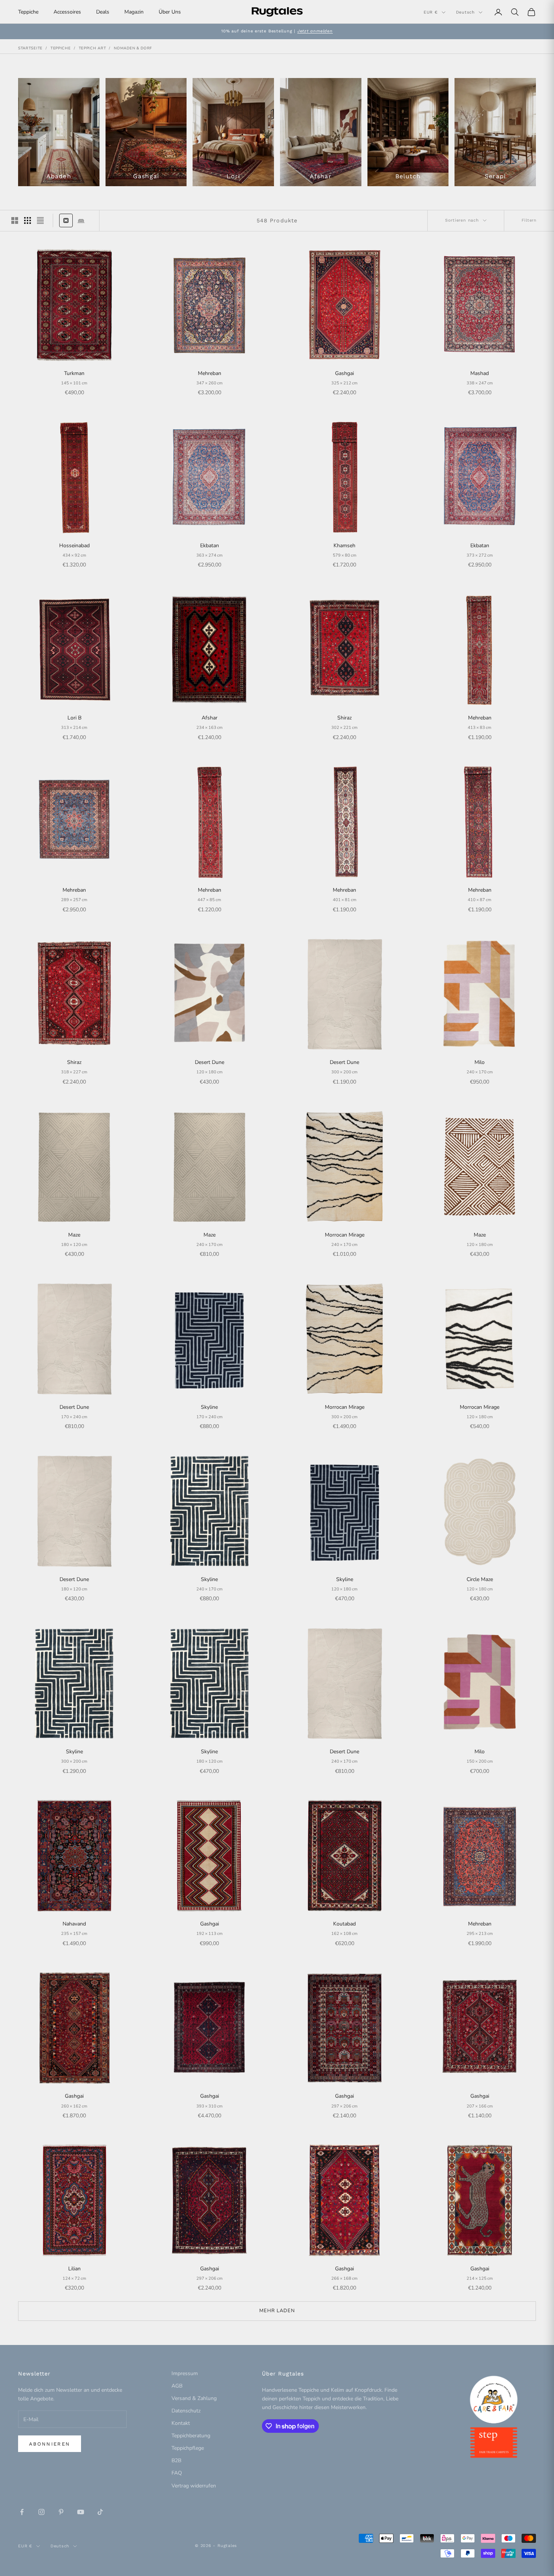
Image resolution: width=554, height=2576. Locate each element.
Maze (74, 1235)
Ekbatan (210, 546)
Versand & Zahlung (194, 2398)
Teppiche (28, 12)
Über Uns (170, 12)
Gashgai (344, 373)
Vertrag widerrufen (194, 2486)
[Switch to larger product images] (15, 220)
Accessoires (67, 12)
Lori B (74, 718)
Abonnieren (50, 2444)
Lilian (74, 2269)
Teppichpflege (188, 2448)
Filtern (529, 220)
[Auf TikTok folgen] (100, 2512)
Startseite (30, 48)
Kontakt (181, 2423)
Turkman (74, 373)
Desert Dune (210, 1062)
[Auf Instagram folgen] (41, 2512)
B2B (176, 2460)
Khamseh (344, 546)
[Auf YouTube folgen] (81, 2512)
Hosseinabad (74, 546)
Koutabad (344, 1924)
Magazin (134, 12)
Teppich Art (93, 48)
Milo (480, 1062)
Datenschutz (186, 2411)
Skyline (209, 1407)
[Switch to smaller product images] (28, 220)
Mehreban (210, 373)
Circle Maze (480, 1579)
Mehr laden (277, 2311)
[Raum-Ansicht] (81, 220)
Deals (103, 12)
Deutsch (465, 12)
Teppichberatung (191, 2436)
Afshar (210, 718)
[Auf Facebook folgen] (22, 2512)
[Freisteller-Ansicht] (66, 220)
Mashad (480, 373)
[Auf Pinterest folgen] (61, 2512)
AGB (177, 2386)
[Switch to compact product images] (40, 220)
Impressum (185, 2373)
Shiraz (344, 718)
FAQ (177, 2473)
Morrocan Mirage (345, 1235)
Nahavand (74, 1924)
